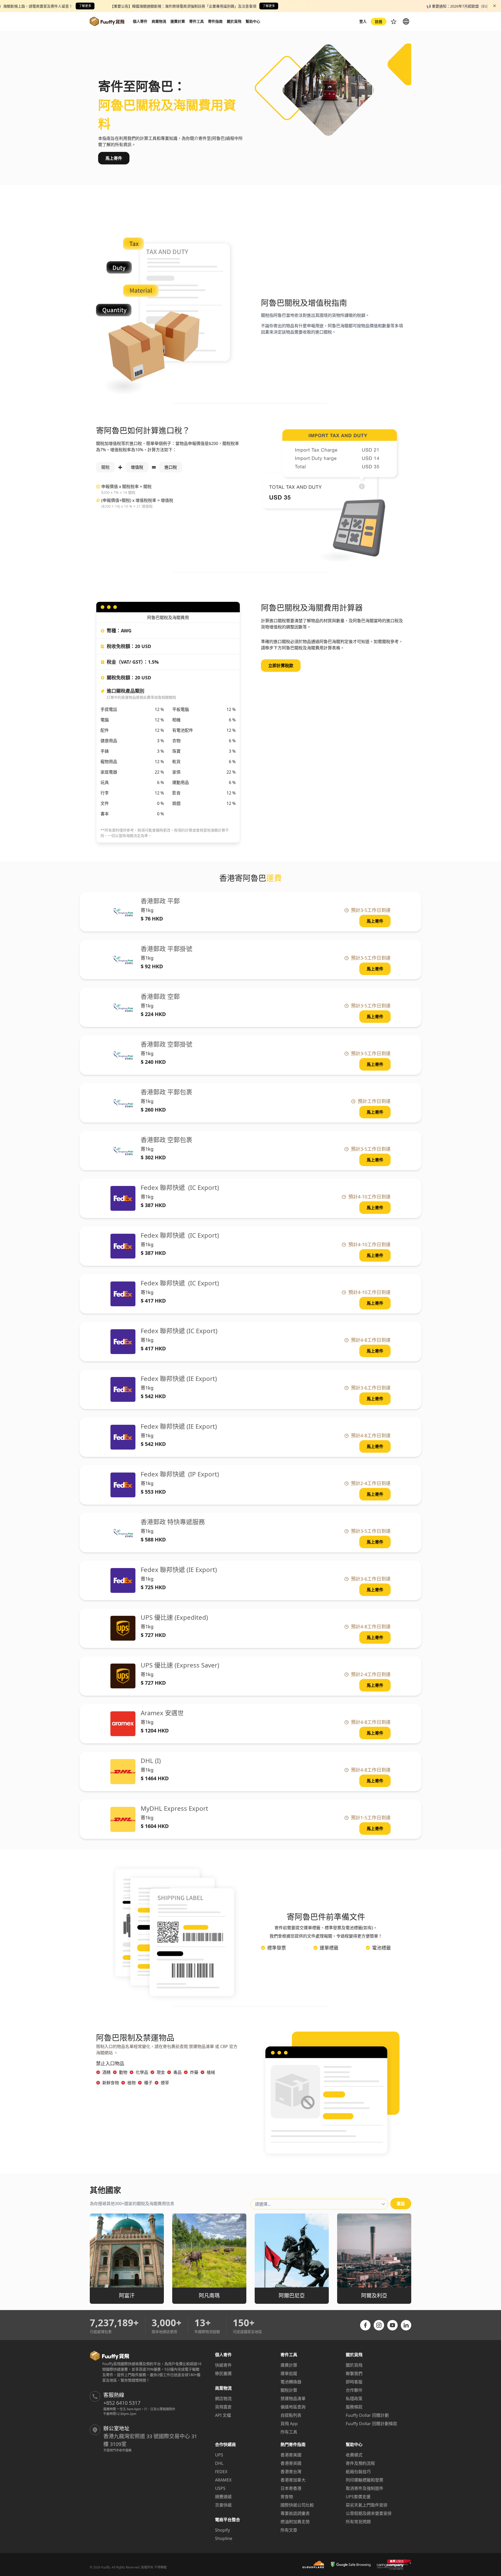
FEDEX (221, 2472)
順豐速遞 (223, 2497)
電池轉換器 (291, 2382)
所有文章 (289, 2530)
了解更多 (85, 6)
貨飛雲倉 (223, 2407)
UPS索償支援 (358, 2497)
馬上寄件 (114, 158)
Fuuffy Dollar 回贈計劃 (367, 2415)
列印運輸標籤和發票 (365, 2480)
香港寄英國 (291, 2463)
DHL (219, 2463)
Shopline (224, 2538)
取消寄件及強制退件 (365, 2488)
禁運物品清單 (293, 2399)
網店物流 (223, 2399)
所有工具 (289, 2432)
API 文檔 (223, 2415)
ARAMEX (223, 2480)
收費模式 (354, 2455)
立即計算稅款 (281, 666)
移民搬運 (223, 2373)
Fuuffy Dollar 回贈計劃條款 (371, 2424)
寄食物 (287, 2497)
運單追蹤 (289, 2373)
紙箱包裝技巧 (358, 2472)
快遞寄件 (223, 2365)
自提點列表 (291, 2415)
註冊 (379, 22)
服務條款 (354, 2407)
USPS (220, 2488)
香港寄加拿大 (293, 2480)
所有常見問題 (358, 2522)
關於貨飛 (354, 2365)
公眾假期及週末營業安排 (369, 2513)
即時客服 (354, 2382)
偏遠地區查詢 (293, 2407)
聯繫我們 (354, 2373)
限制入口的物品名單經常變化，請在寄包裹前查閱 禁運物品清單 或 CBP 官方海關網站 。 (167, 2050)
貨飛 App (289, 2424)
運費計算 (289, 2365)
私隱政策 (354, 2399)
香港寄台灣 (291, 2472)
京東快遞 (223, 2505)
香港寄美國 (291, 2455)
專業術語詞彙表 (295, 2513)
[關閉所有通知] (494, 6)
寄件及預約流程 (360, 2463)
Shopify (222, 2530)
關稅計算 (289, 2390)
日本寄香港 (291, 2488)
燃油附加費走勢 (295, 2522)
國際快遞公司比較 (297, 2505)
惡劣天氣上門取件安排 (367, 2505)
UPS (219, 2455)
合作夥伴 (354, 2390)
